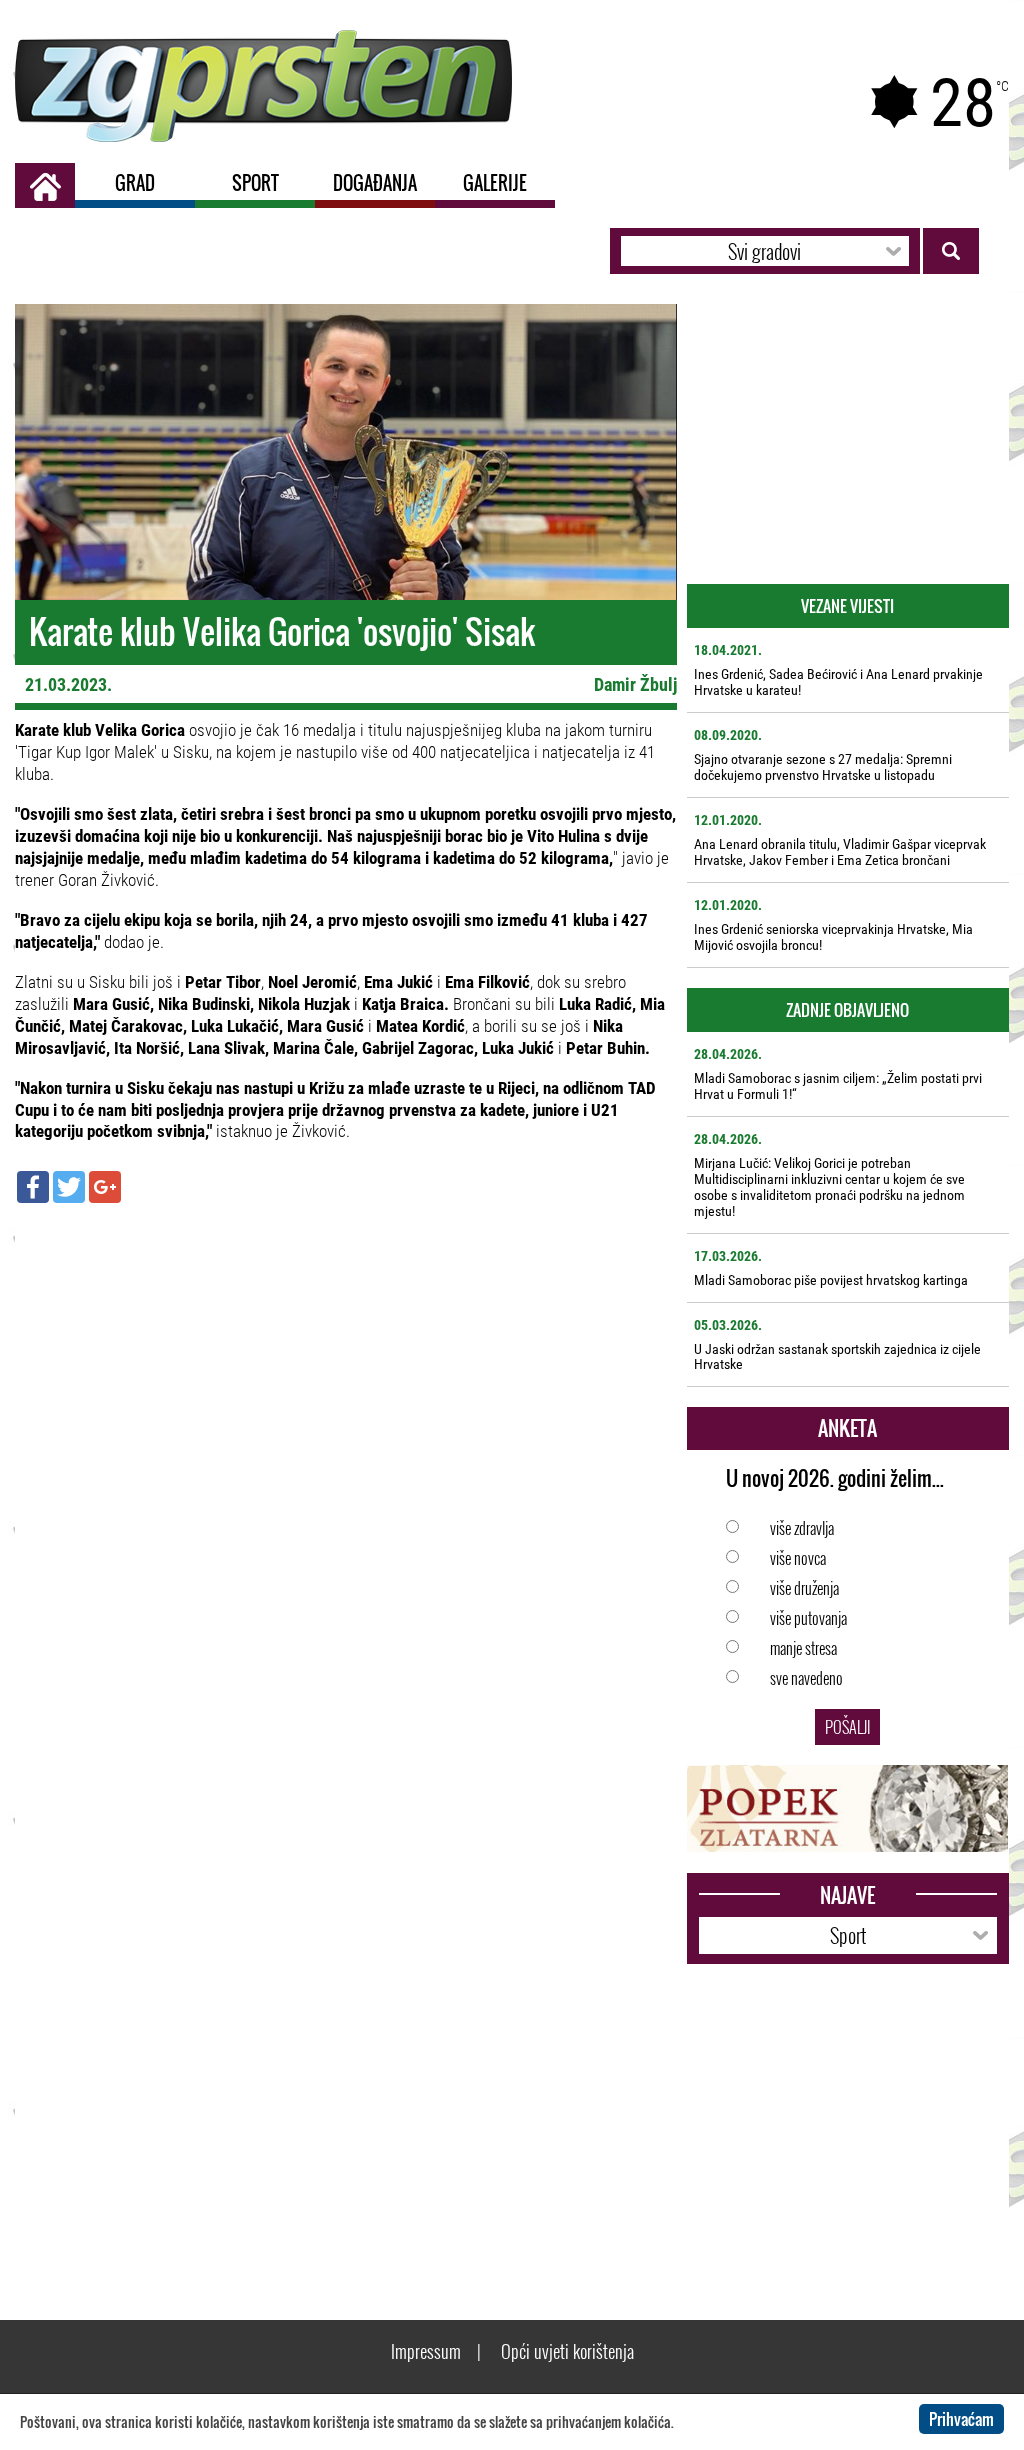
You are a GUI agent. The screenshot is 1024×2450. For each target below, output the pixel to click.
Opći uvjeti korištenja (567, 2351)
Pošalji (847, 1727)
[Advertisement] (346, 1363)
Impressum (426, 2351)
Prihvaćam (961, 2419)
